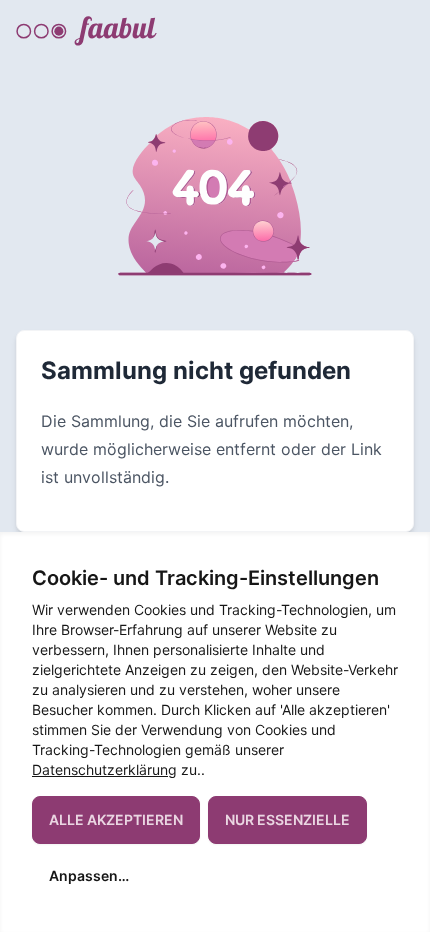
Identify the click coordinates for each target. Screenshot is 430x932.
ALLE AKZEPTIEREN (116, 819)
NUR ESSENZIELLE (287, 819)
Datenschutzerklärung (104, 769)
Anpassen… (89, 875)
